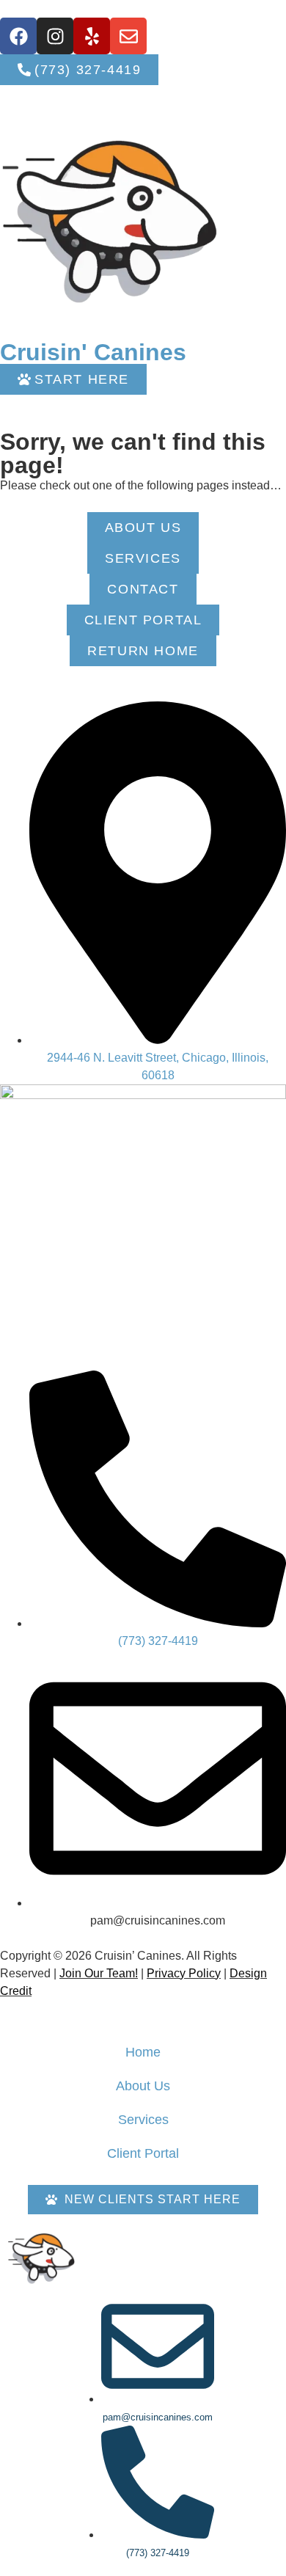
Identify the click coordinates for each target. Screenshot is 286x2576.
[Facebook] (18, 36)
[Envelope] (128, 36)
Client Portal (143, 2153)
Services (143, 2120)
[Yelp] (92, 36)
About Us (143, 2086)
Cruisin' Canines (93, 352)
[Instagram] (55, 36)
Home (143, 2052)
